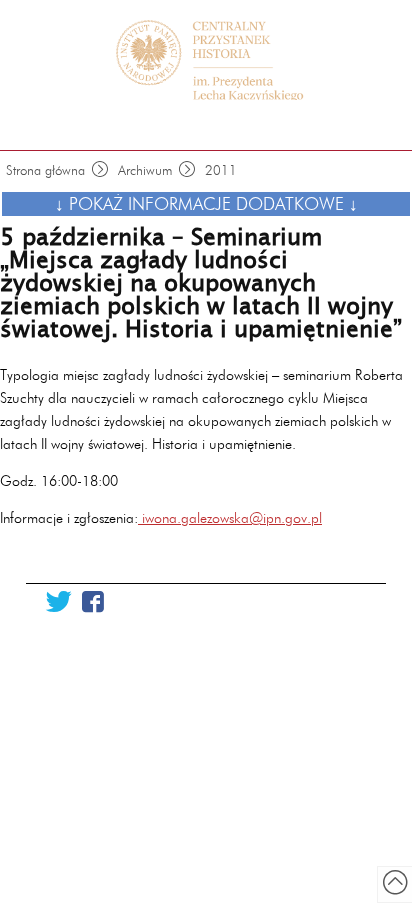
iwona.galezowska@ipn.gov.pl (230, 518)
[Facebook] (92, 603)
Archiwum (145, 170)
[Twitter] (58, 603)
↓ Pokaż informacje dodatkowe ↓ (206, 203)
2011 (221, 170)
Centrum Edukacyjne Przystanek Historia (216, 60)
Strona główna (45, 170)
